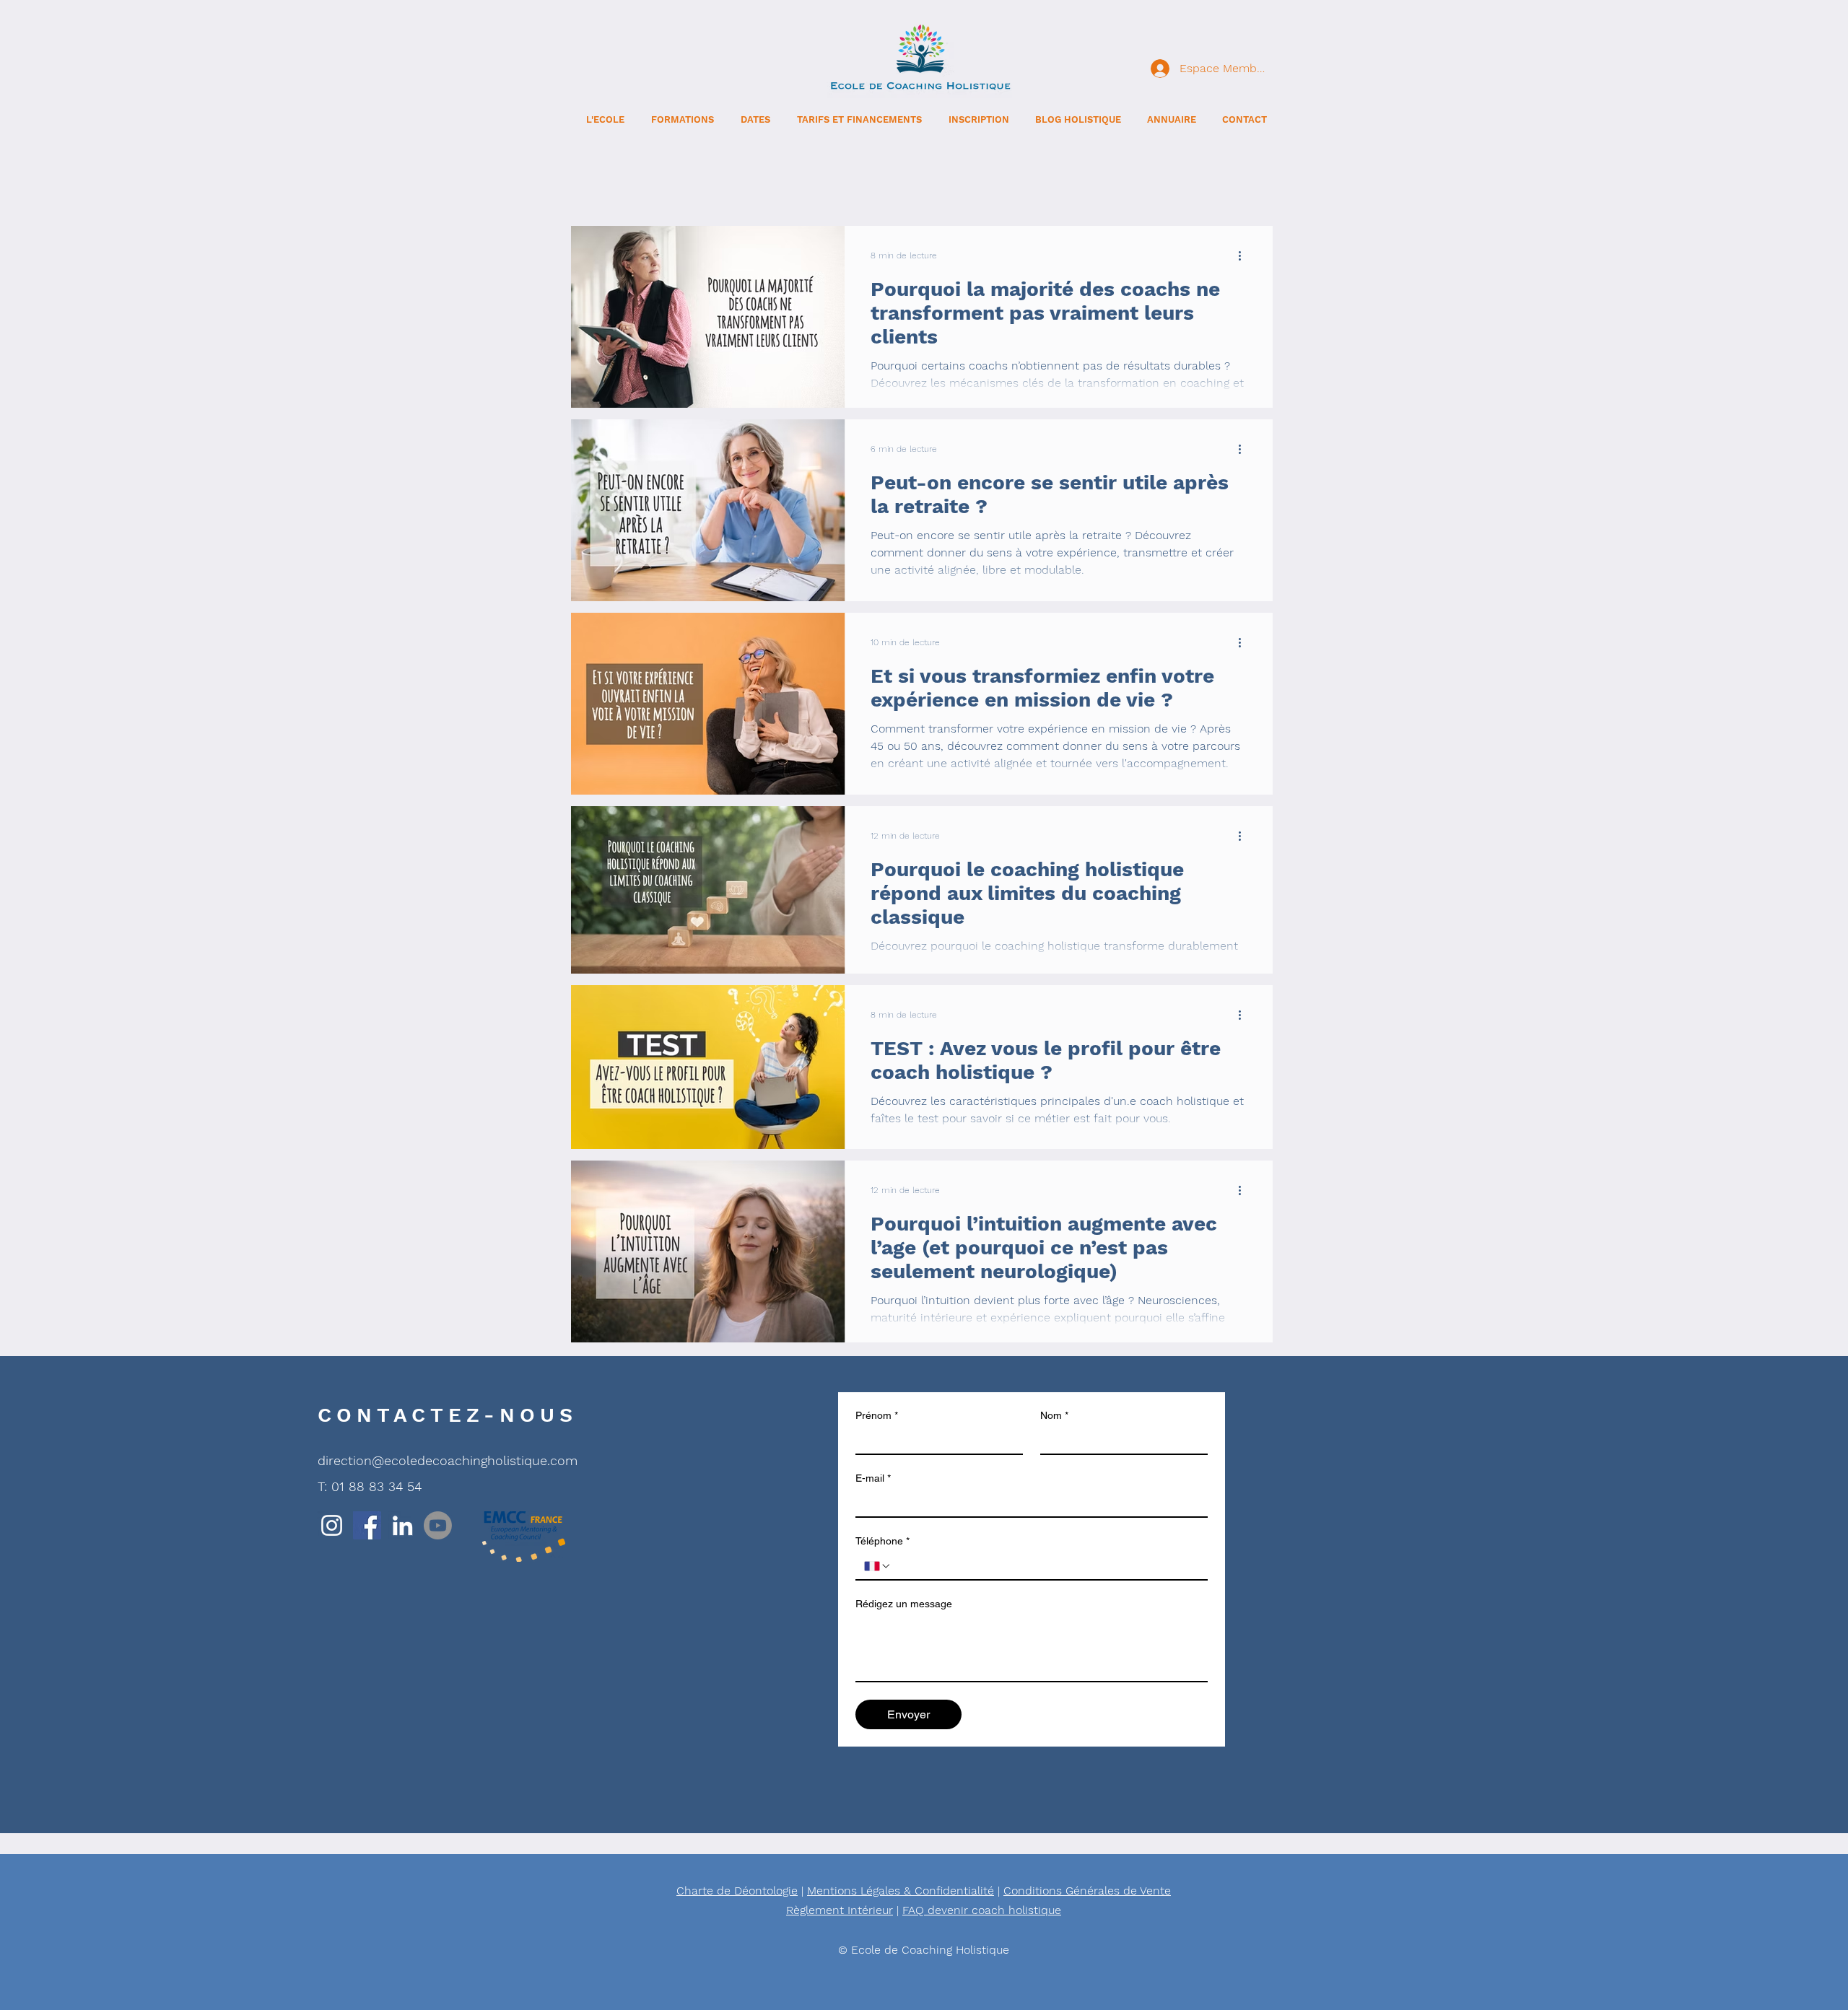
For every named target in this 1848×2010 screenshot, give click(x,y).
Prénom (877, 1415)
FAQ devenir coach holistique (982, 1910)
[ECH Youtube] (438, 1525)
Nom (1054, 1415)
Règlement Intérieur (840, 1910)
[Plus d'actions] (1245, 255)
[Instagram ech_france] (332, 1525)
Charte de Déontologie (737, 1891)
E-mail (873, 1478)
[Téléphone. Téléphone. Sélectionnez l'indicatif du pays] (878, 1566)
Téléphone (882, 1541)
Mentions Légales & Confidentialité (901, 1891)
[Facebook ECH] (367, 1525)
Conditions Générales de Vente (1087, 1891)
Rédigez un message (904, 1604)
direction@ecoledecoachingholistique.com (448, 1460)
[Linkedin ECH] (402, 1525)
